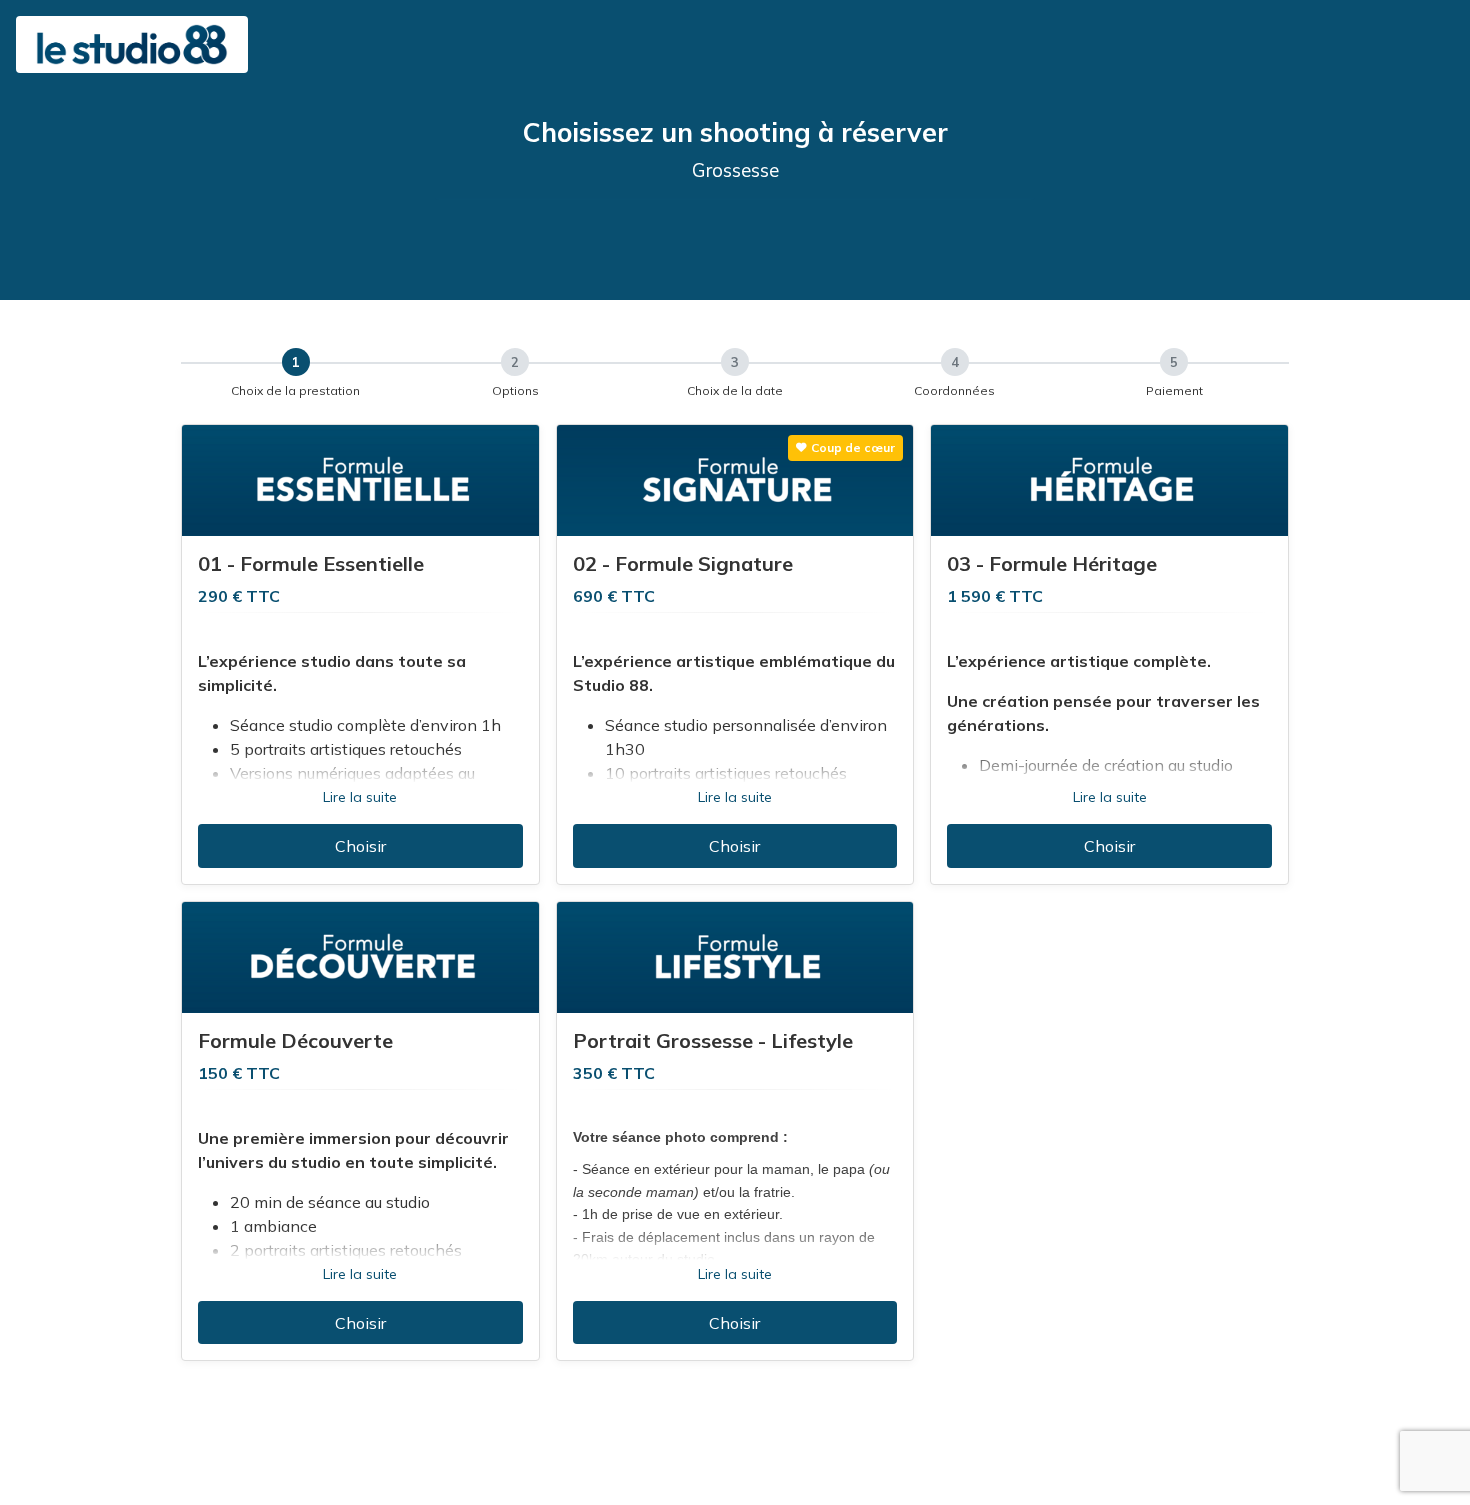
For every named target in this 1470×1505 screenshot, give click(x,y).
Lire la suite (360, 797)
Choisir (360, 846)
